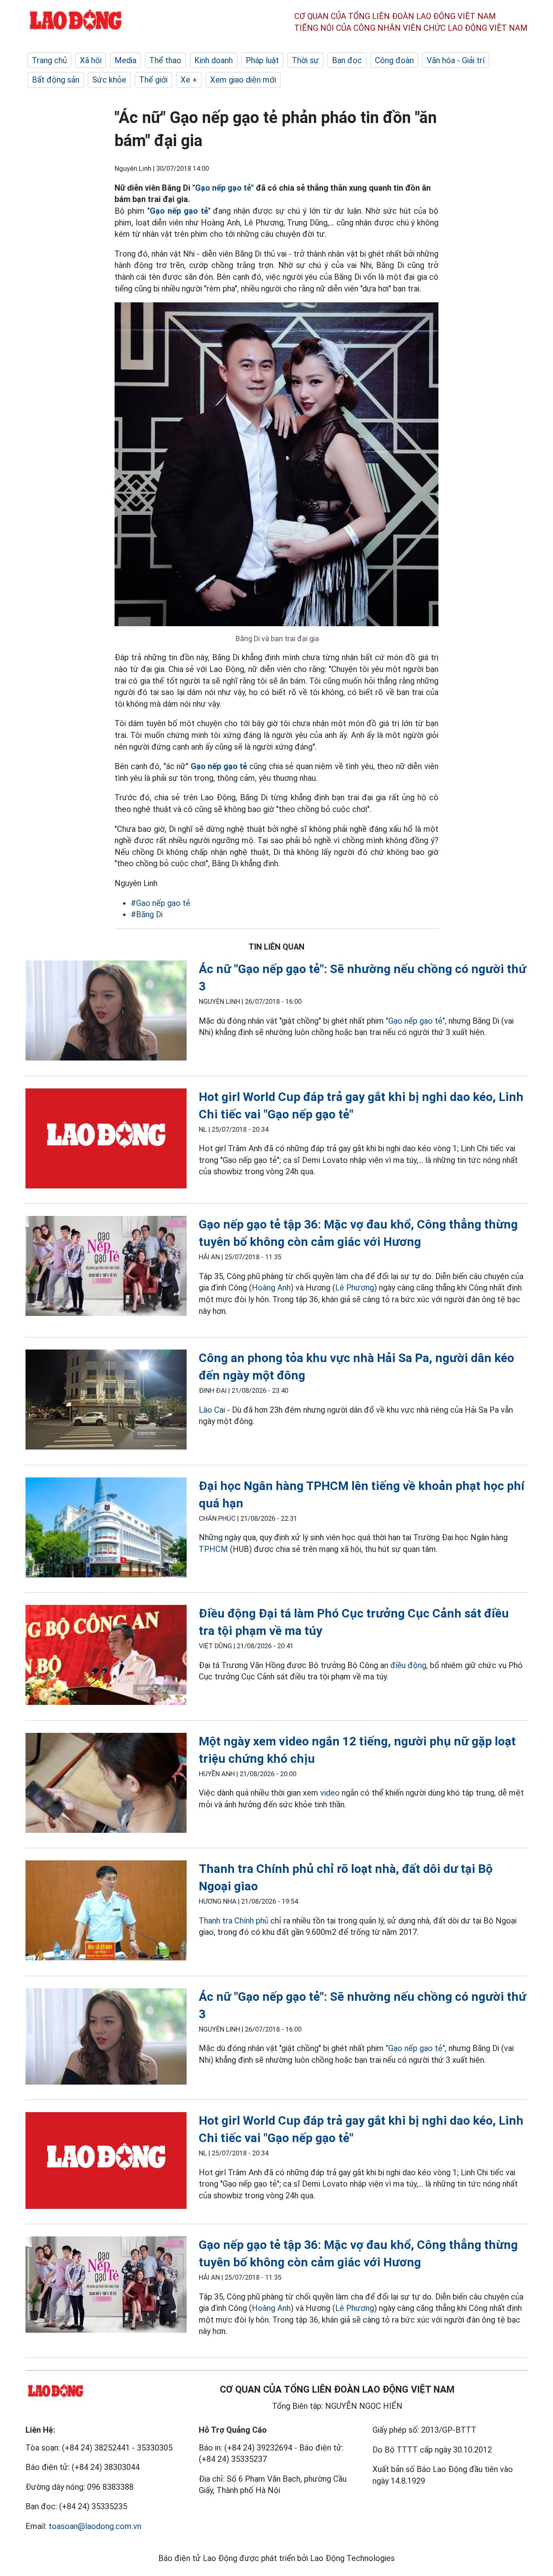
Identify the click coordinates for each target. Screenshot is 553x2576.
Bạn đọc (347, 60)
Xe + (189, 80)
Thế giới (153, 80)
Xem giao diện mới (243, 80)
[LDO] (106, 1012)
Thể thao (165, 60)
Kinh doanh (214, 60)
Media (125, 60)
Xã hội (91, 60)
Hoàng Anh (271, 1288)
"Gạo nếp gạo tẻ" (415, 1021)
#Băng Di (147, 914)
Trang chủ (49, 60)
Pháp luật (262, 60)
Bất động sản (56, 80)
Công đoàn (394, 60)
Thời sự (305, 60)
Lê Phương (355, 1288)
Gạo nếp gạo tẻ (223, 188)
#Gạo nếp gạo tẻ (161, 903)
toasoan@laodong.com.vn (95, 2526)
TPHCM (213, 1549)
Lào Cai (212, 1410)
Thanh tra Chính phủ (234, 1921)
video (330, 1793)
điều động (408, 1665)
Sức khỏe (109, 80)
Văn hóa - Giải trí (456, 60)
